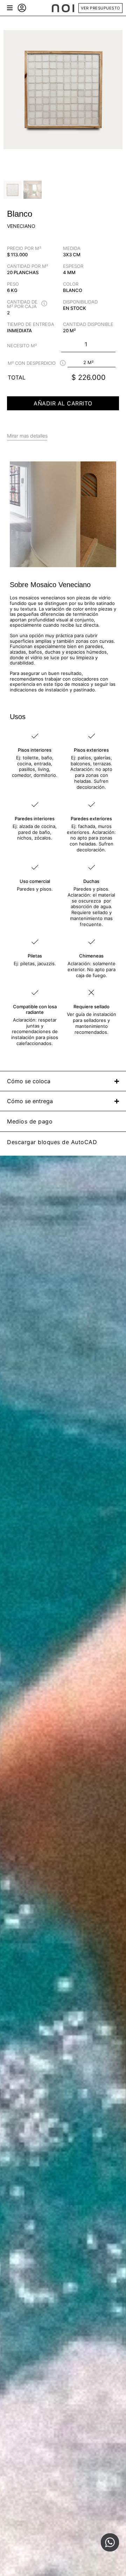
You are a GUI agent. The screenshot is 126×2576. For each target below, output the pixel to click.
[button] (10, 8)
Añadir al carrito (63, 403)
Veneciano (21, 226)
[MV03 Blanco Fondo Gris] (63, 90)
